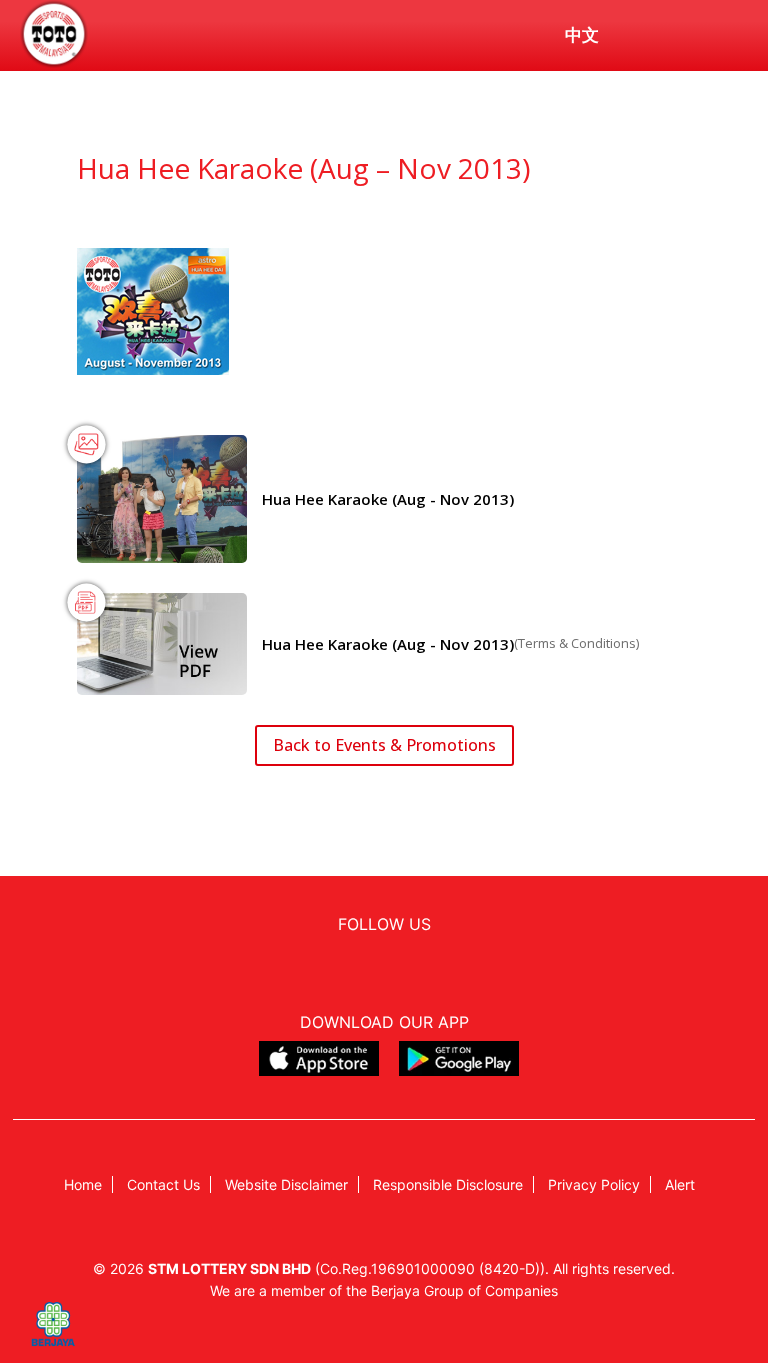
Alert (680, 1184)
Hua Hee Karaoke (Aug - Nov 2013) (388, 499)
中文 (582, 35)
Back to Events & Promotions (384, 745)
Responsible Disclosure (448, 1184)
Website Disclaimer (286, 1184)
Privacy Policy (594, 1184)
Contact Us (163, 1184)
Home (83, 1184)
